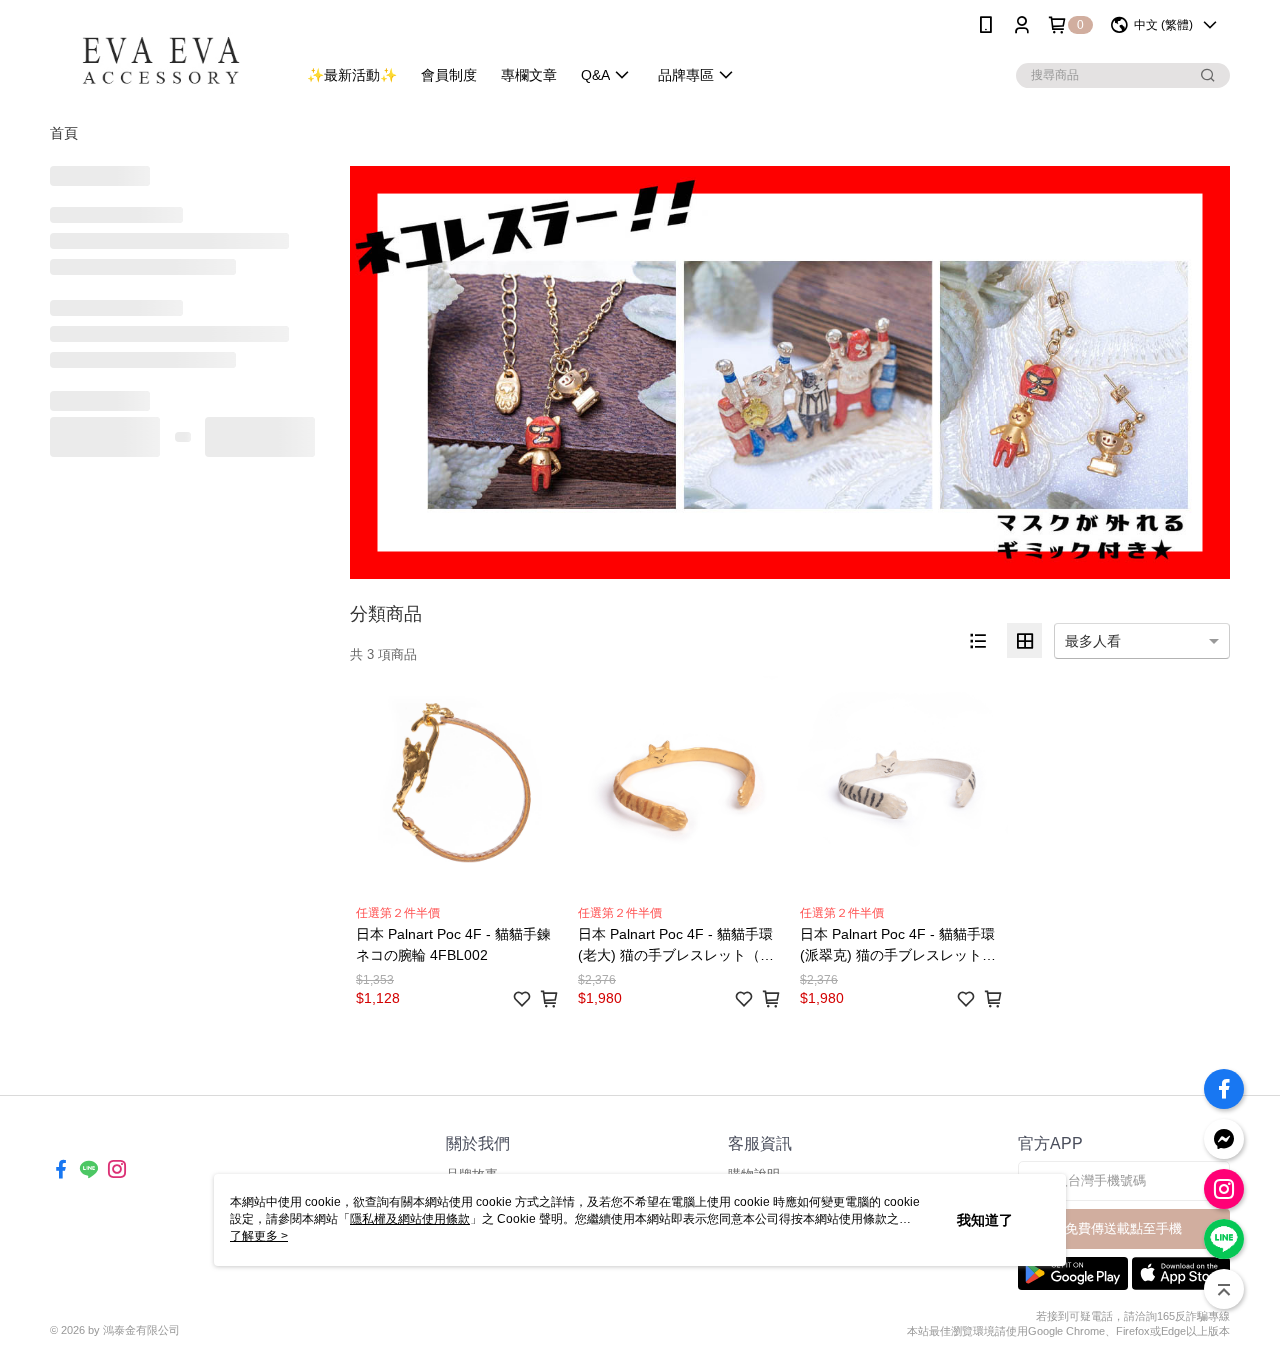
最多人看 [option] (1093, 641)
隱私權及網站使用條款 (410, 1219)
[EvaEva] (161, 52)
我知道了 (985, 1220)
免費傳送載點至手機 (1123, 1228)
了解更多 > (259, 1236)
